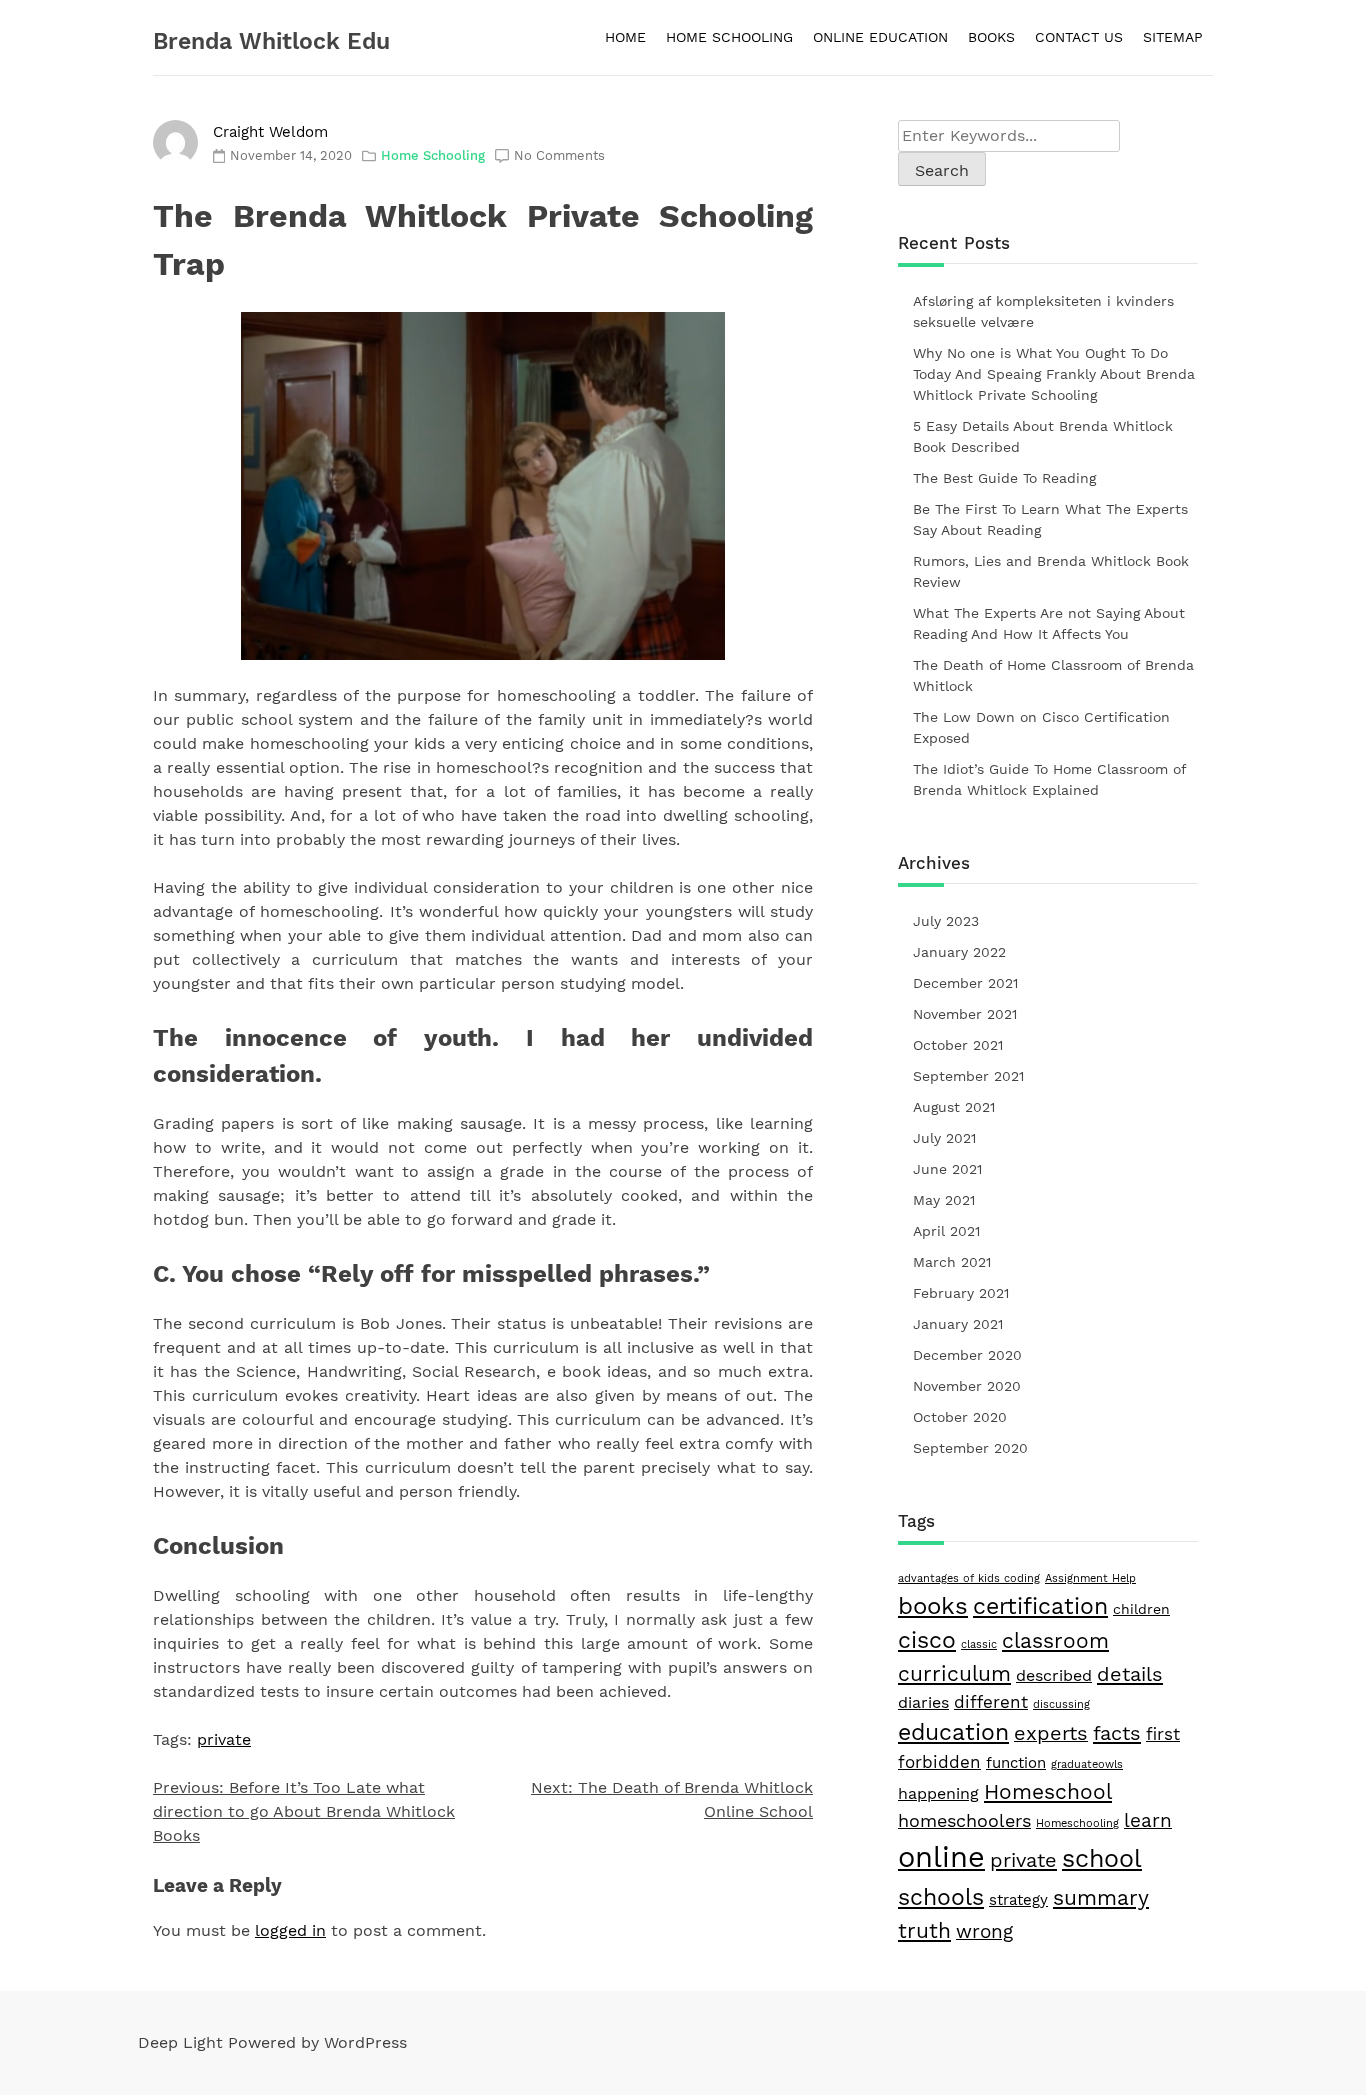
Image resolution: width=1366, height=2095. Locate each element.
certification (1040, 1606)
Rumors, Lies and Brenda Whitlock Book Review (1051, 571)
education (953, 1732)
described (1054, 1675)
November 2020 (967, 1386)
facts (1117, 1733)
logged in (290, 1930)
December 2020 (967, 1355)
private (224, 1739)
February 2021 (961, 1293)
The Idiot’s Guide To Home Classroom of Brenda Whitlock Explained (1049, 779)
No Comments (559, 155)
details (1130, 1674)
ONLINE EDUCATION (880, 37)
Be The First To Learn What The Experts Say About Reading (1050, 519)
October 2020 (960, 1417)
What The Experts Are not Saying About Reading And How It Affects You (1049, 623)
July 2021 (944, 1138)
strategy (1018, 1900)
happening (938, 1793)
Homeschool (1048, 1791)
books (933, 1606)
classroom (1055, 1641)
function (1016, 1763)
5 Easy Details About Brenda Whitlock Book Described (1043, 436)
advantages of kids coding (969, 1578)
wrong (984, 1932)
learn (1148, 1820)
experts (1051, 1733)
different (991, 1702)
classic (979, 1644)
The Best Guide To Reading (1004, 478)
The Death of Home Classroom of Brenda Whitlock (1053, 675)
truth (924, 1930)
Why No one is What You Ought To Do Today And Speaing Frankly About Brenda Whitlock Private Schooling (1054, 374)
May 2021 (944, 1200)
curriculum (954, 1674)
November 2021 (965, 1014)
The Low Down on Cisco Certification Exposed (1041, 727)
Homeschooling (1077, 1823)
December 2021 (965, 983)
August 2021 (954, 1107)
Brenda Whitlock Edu (271, 41)
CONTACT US (1079, 37)
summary (1101, 1897)
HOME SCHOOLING (729, 37)
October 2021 (958, 1045)
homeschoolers (964, 1820)
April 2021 (946, 1231)
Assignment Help (1090, 1578)
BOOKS (991, 37)
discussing (1061, 1704)
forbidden (939, 1762)
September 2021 (968, 1076)
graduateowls (1087, 1764)
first (1163, 1734)
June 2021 (947, 1169)
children (1141, 1609)
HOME (625, 37)
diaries (923, 1702)
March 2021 (952, 1262)
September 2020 (970, 1448)
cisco (927, 1640)
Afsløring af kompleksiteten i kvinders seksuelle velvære (1043, 311)
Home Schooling (433, 155)
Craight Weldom (270, 132)
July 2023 (946, 921)
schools (941, 1897)
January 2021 (958, 1324)
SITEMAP (1173, 37)
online (941, 1857)
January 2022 (959, 952)
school (1102, 1858)
